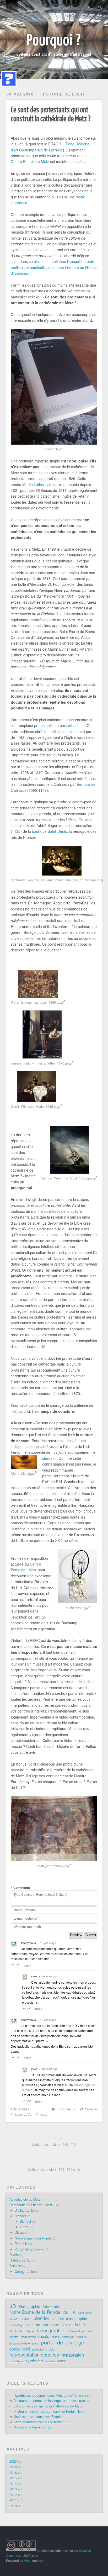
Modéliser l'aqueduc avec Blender (38, 2417)
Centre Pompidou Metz (30, 161)
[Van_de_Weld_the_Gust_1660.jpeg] (69, 1150)
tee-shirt (50, 2361)
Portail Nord (23, 2244)
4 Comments (66, 2109)
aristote (14, 2319)
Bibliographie (24, 2210)
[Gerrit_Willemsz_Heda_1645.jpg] (36, 1087)
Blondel (25, 2221)
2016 (13, 2473)
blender (41, 2318)
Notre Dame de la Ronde (33, 2238)
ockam (56, 2337)
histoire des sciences (22, 2331)
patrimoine (68, 2337)
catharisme (75, 725)
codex (30, 2325)
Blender (20, 2216)
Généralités (21, 2109)
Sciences (16, 2266)
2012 (13, 2495)
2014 (13, 2484)
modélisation (28, 2337)
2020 (13, 2461)
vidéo (62, 2361)
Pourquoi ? (54, 39)
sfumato (49, 1458)
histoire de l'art (23, 2114)
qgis (52, 2349)
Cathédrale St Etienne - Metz (31, 2205)
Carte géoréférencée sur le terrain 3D (41, 2422)
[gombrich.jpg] (54, 387)
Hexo (28, 2560)
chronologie (17, 2325)
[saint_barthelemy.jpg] (54, 1829)
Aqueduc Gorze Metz (25, 2199)
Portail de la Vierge (29, 2249)
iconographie (51, 2330)
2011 (13, 2500)
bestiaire (26, 2319)
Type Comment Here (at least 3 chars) (40, 1894)
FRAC (35, 1640)
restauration (73, 2355)
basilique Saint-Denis (49, 831)
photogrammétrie (20, 2343)
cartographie (77, 2319)
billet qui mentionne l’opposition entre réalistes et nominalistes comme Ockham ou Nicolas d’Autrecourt (54, 267)
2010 (13, 2506)
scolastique (16, 2361)
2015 (13, 2478)
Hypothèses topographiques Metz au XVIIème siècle (52, 2395)
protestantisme (46, 725)
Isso (41, 2560)
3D (13, 2306)
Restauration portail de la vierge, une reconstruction (52, 2401)
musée (43, 2114)
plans (36, 2343)
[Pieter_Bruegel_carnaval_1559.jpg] (38, 984)
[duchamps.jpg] (78, 1576)
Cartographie (24, 2272)
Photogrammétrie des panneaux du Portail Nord (48, 2411)
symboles (34, 2361)
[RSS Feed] (89, 7)
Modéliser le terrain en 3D (33, 2427)
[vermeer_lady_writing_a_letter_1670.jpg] (42, 1034)
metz (91, 2331)
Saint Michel (85, 2313)
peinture (82, 2337)
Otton (24, 2227)
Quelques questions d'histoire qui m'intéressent (54, 54)
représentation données (34, 2354)
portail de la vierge (63, 2342)
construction (47, 2324)
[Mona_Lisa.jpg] (24, 1462)
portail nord (20, 2349)
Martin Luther (33, 484)
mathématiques (76, 2331)
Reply (27, 1966)
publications (39, 2349)
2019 (13, 2467)
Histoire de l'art (63, 94)
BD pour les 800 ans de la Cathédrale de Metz (48, 2406)
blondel (58, 2319)
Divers (19, 2232)
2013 (13, 2489)
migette (14, 2337)
